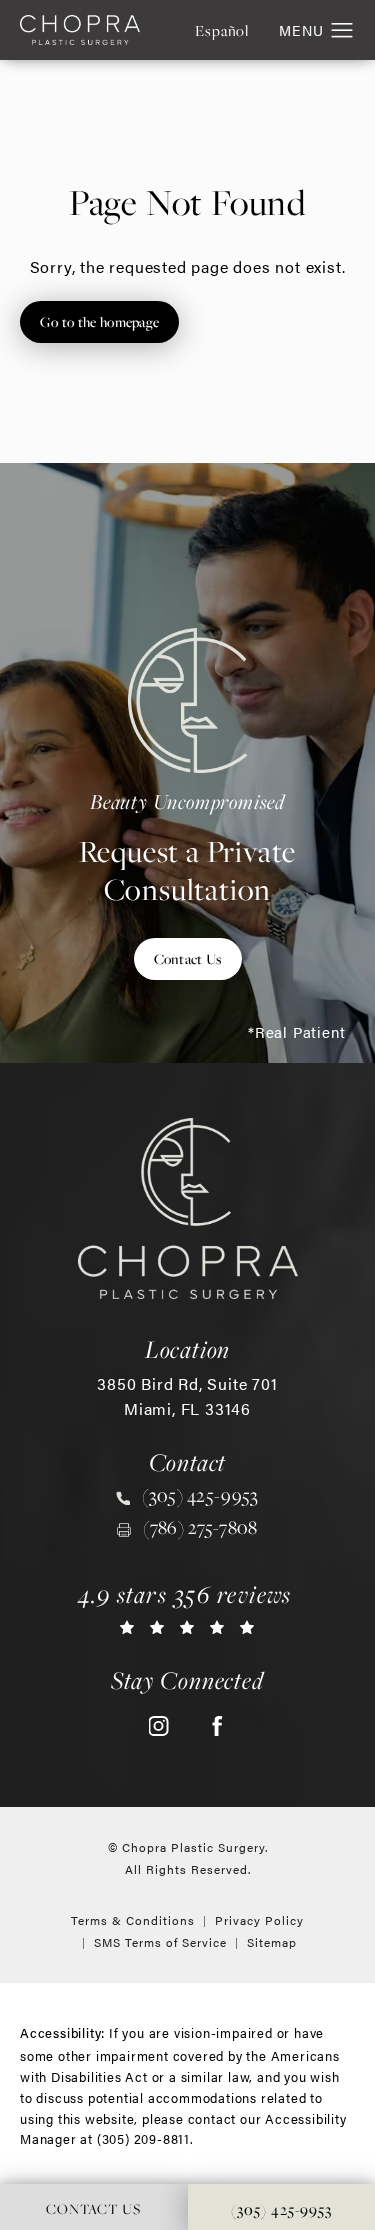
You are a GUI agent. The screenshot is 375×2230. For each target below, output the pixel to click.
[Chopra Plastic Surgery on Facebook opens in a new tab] (217, 1726)
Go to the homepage (99, 321)
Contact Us (188, 958)
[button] (342, 31)
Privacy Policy (259, 1920)
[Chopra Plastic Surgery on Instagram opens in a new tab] (159, 1726)
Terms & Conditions (133, 1920)
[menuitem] (159, 1726)
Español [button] (222, 30)
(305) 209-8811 (143, 2138)
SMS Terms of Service (160, 1942)
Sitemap (272, 1942)
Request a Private (188, 848)
